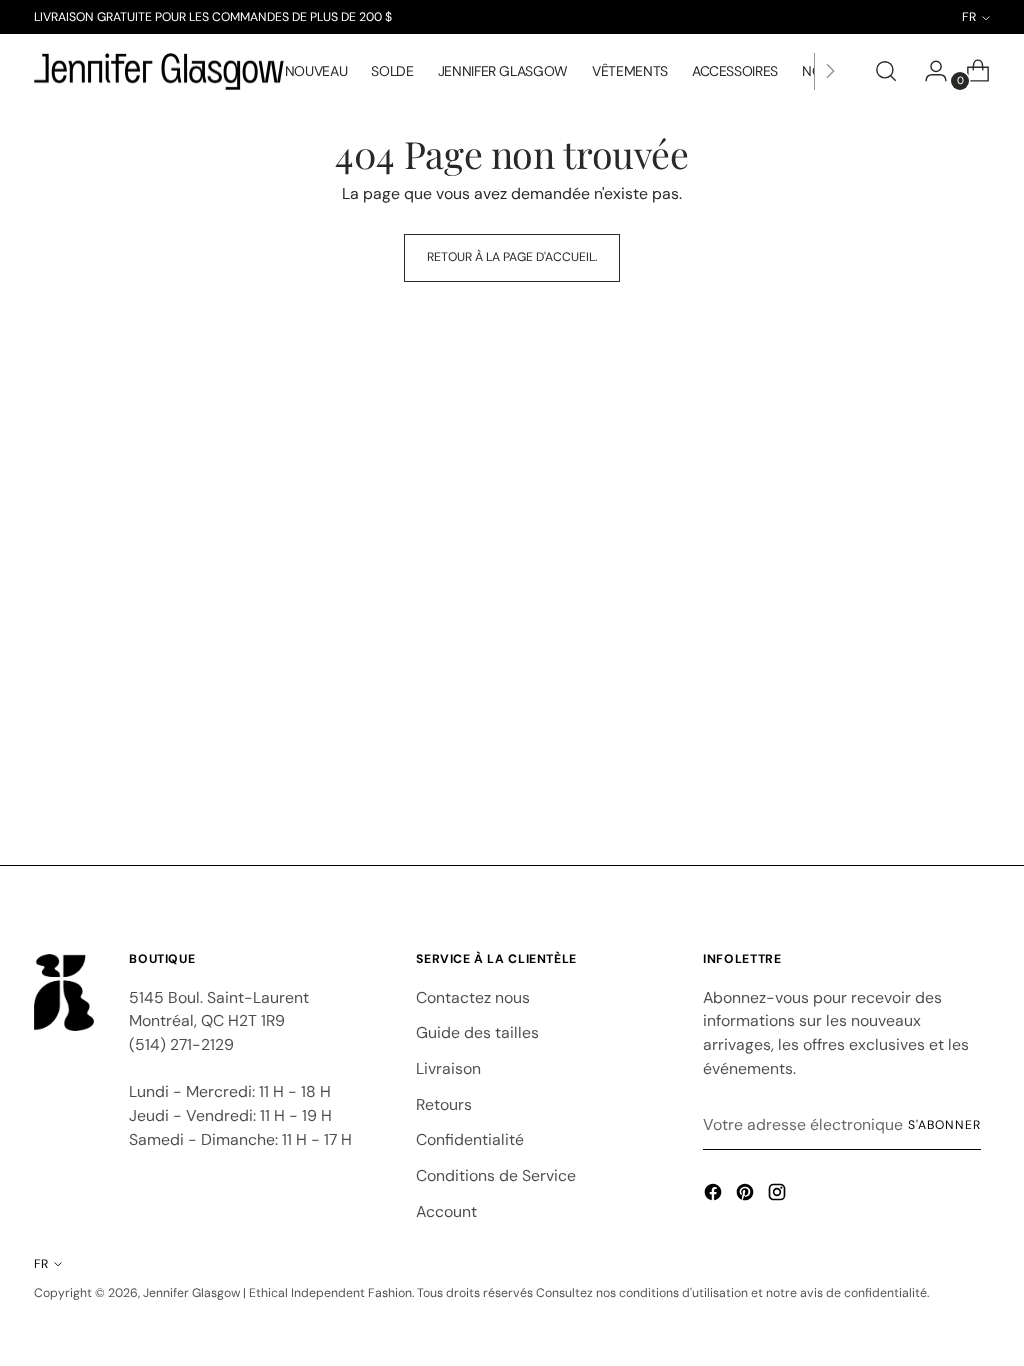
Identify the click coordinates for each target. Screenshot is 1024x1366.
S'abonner (944, 1125)
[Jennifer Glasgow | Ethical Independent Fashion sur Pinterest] (747, 1195)
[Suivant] (830, 71)
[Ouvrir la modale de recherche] (886, 71)
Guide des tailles (477, 1032)
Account (446, 1211)
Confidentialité (470, 1139)
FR (41, 1264)
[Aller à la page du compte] (928, 71)
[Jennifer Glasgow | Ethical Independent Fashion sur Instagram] (779, 1195)
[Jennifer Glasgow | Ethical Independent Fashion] (159, 72)
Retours (444, 1104)
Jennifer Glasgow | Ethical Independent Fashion (277, 1293)
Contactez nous (473, 997)
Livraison (448, 1068)
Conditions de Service (496, 1175)
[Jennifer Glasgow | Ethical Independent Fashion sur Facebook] (715, 1195)
